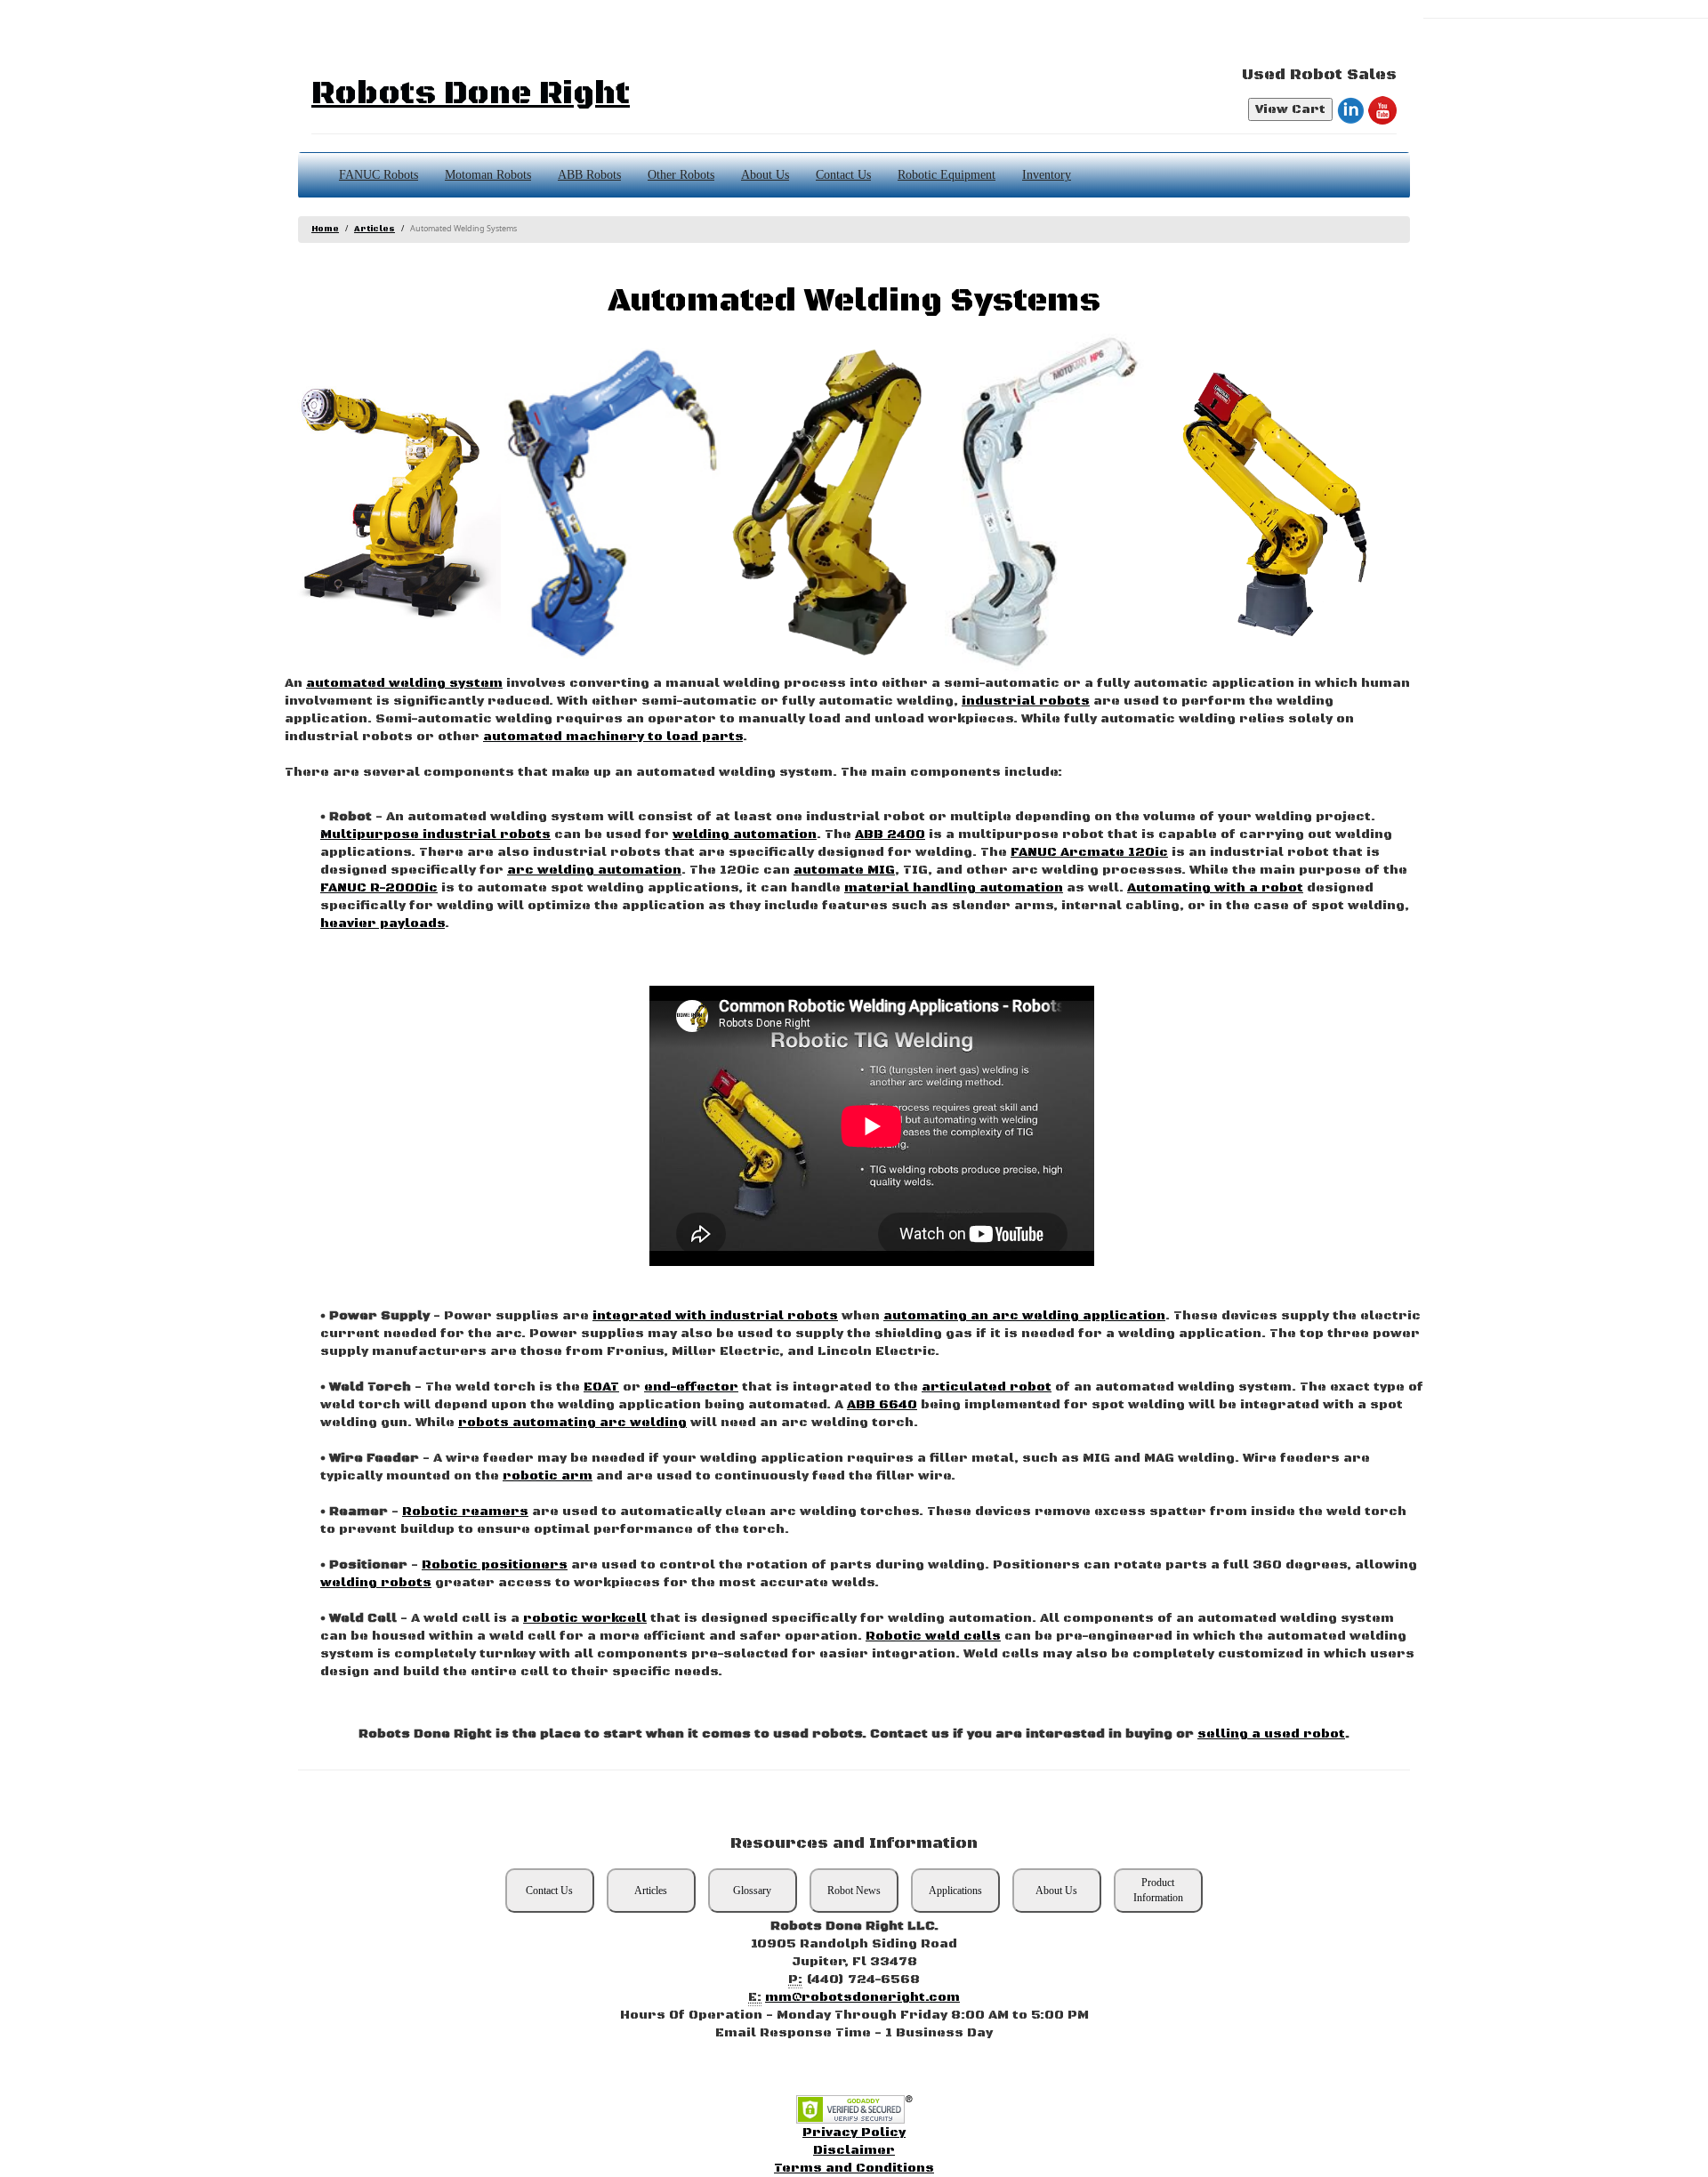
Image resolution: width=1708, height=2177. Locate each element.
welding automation (745, 835)
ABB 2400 (890, 835)
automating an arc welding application (1024, 1316)
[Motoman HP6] (1053, 504)
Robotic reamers (465, 1512)
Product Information (1158, 1890)
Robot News (854, 1891)
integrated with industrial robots (715, 1316)
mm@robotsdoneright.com (862, 1997)
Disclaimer (854, 2150)
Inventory (1047, 175)
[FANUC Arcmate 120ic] (1273, 504)
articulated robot (987, 1387)
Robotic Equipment (947, 175)
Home (325, 229)
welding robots (376, 1583)
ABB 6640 (882, 1405)
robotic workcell (585, 1618)
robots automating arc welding (572, 1423)
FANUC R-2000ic (379, 888)
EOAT (601, 1387)
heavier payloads (383, 923)
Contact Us (843, 175)
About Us (765, 175)
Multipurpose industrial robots (435, 835)
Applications (955, 1891)
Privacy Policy (854, 2133)
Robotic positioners (495, 1565)
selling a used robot (1271, 1734)
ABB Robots (589, 175)
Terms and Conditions (854, 2168)
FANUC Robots (379, 175)
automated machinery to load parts (613, 737)
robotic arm (548, 1476)
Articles (375, 229)
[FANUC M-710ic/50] (832, 504)
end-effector (691, 1387)
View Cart (1290, 109)
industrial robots (1026, 701)
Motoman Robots (488, 175)
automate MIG (844, 870)
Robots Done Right (471, 94)
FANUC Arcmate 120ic (1089, 852)
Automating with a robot (1215, 888)
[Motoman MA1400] (612, 504)
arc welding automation (594, 870)
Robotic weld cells (933, 1636)
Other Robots (681, 175)
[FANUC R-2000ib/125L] (393, 504)
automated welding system (404, 683)
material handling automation (954, 888)
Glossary (752, 1891)
